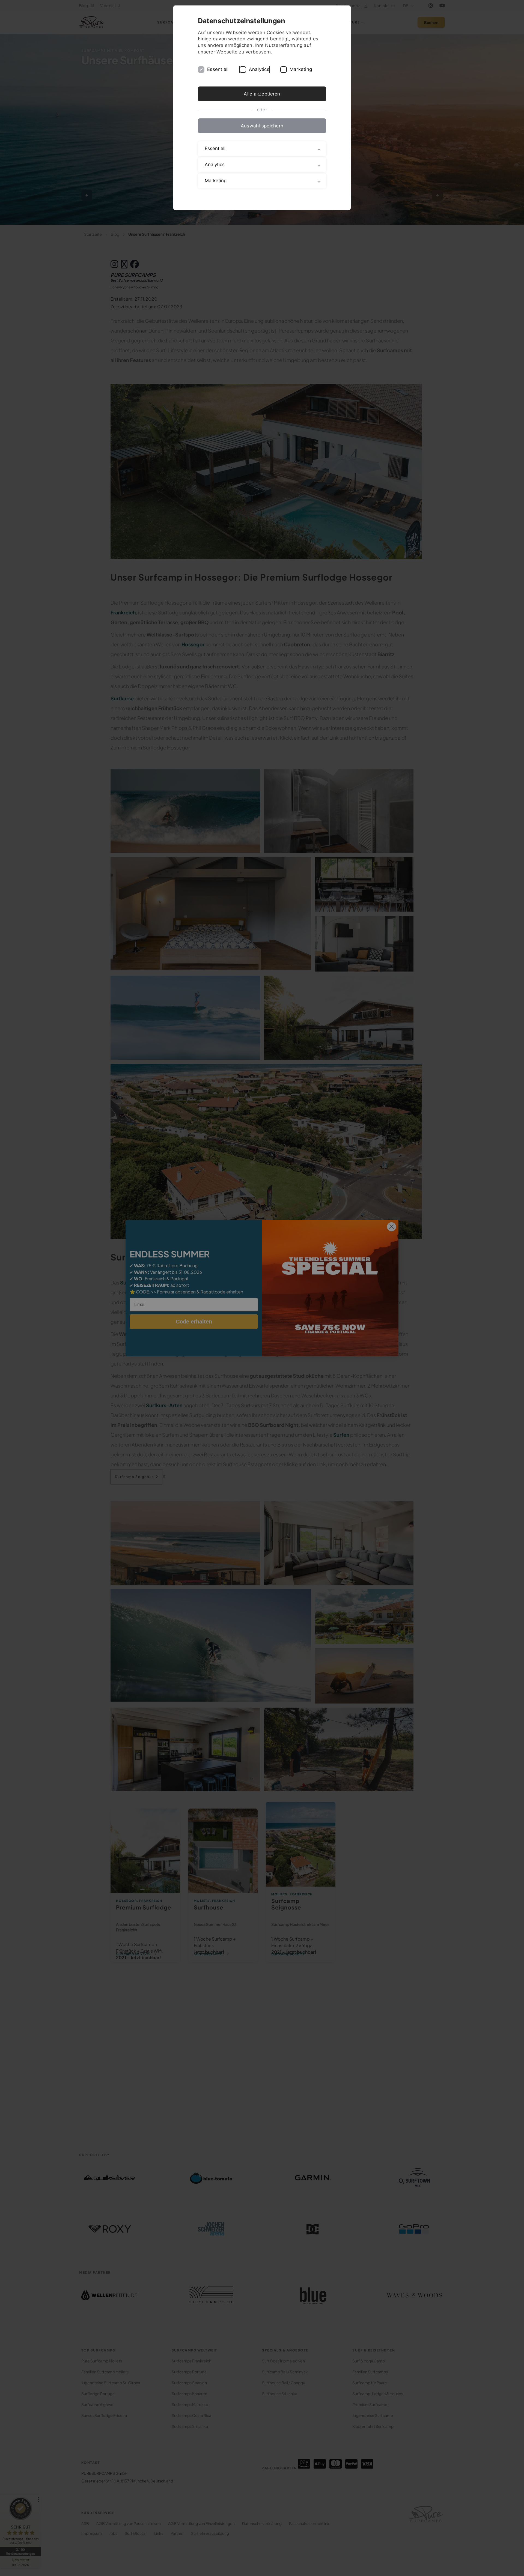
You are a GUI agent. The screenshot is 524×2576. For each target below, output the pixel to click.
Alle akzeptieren (262, 94)
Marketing (301, 69)
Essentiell (218, 69)
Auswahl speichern (262, 126)
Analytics (259, 69)
